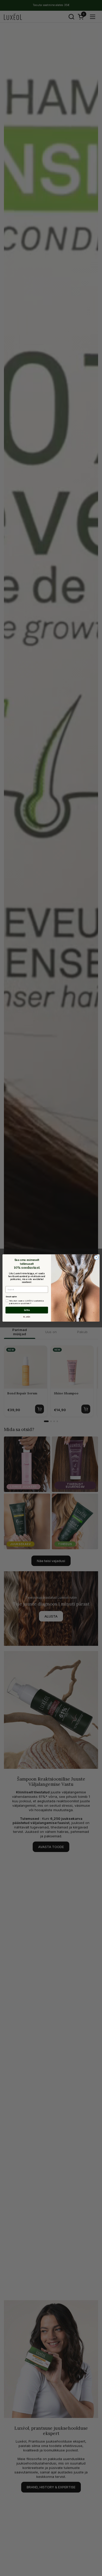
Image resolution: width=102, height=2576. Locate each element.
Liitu (27, 1310)
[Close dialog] (96, 1258)
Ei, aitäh (27, 1317)
